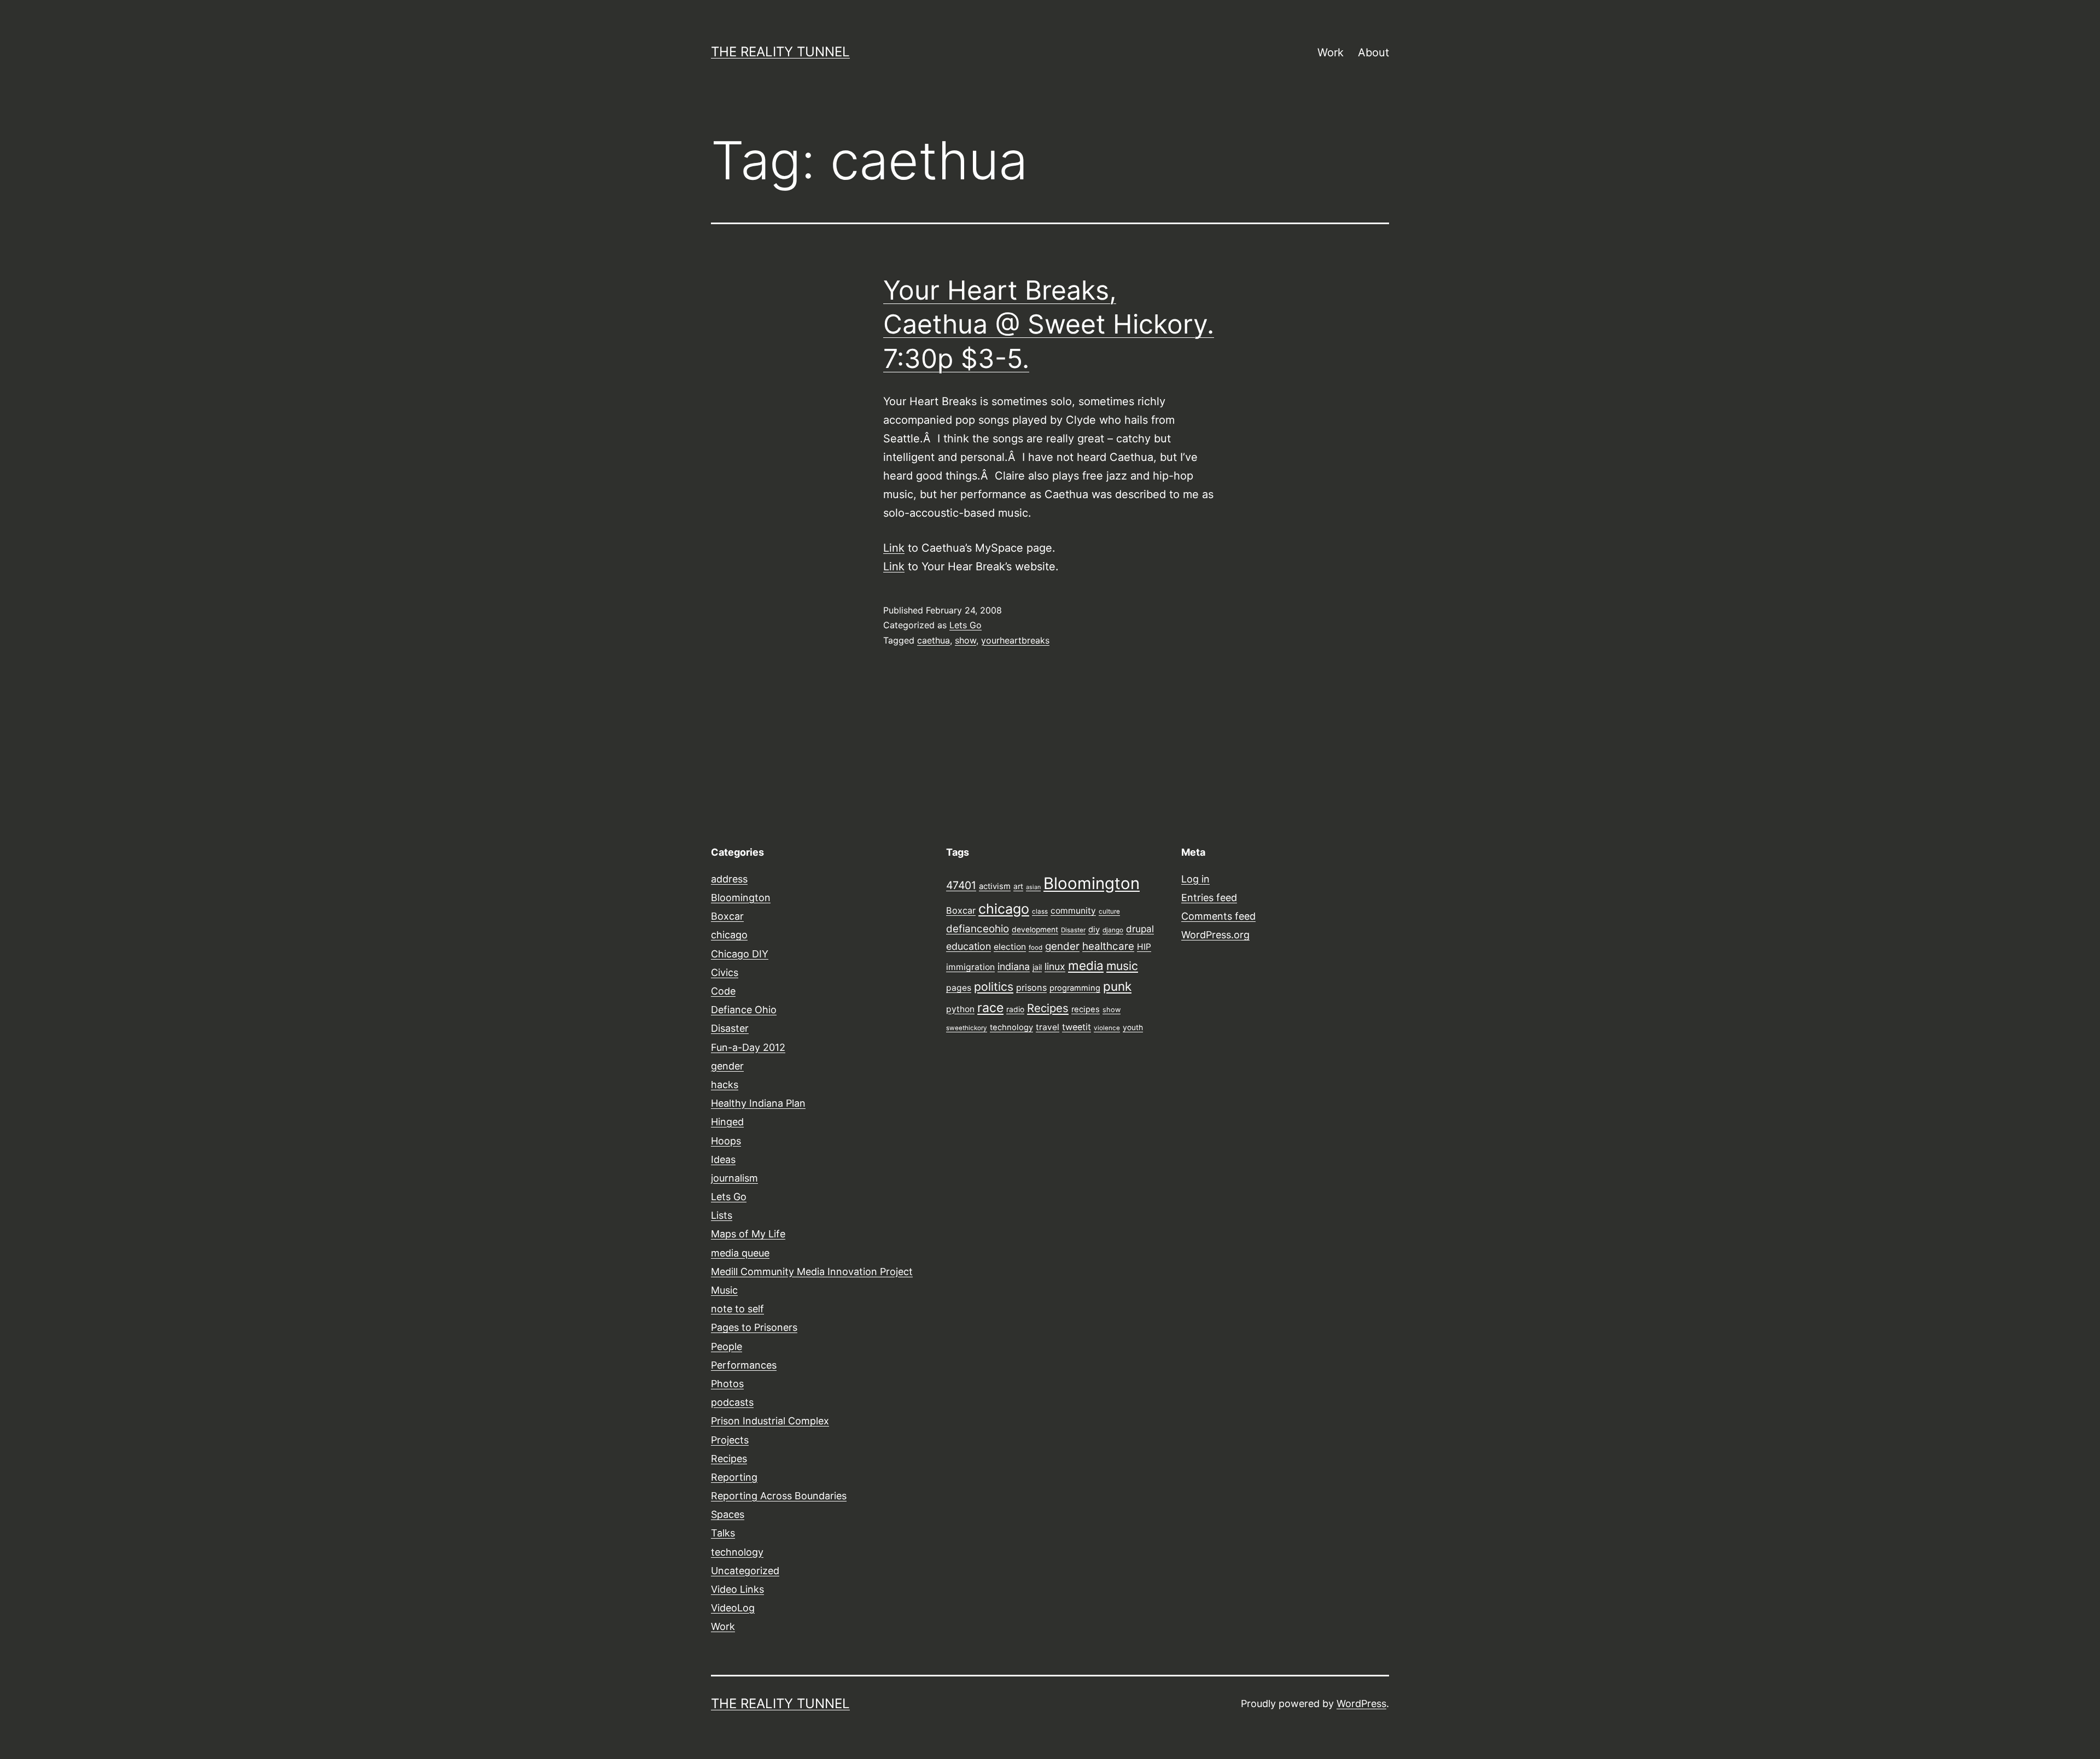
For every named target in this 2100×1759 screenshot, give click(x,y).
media (1086, 965)
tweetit (1077, 1027)
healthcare (1108, 946)
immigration (970, 967)
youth (1133, 1027)
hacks (725, 1085)
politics (994, 986)
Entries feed (1209, 898)
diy (1094, 930)
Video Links (737, 1589)
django (1113, 930)
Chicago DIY (740, 954)
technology (737, 1552)
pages (959, 988)
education (969, 946)
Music (724, 1290)
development (1035, 930)
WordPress (1361, 1704)
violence (1107, 1028)
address (729, 879)
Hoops (726, 1141)
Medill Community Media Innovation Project (812, 1272)
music (1122, 966)
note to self (737, 1309)
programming (1075, 988)
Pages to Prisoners (754, 1327)
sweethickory (967, 1028)
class (1040, 911)
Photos (727, 1384)
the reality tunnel (780, 52)
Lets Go (966, 625)
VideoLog (733, 1608)
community (1073, 911)
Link (894, 548)
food (1036, 948)
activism (995, 886)
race (990, 1008)
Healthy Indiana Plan (758, 1103)
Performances (744, 1365)
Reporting (734, 1477)
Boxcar (727, 916)
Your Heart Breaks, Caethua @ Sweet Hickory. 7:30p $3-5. (1049, 324)
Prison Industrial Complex (770, 1421)
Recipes (729, 1459)
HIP (1144, 947)
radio (1015, 1009)
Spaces (728, 1514)
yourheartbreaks (1015, 640)
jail (1037, 967)
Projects (730, 1440)
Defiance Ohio (744, 1010)
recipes (1086, 1009)
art (1018, 886)
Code (723, 991)
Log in (1195, 879)
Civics (725, 972)
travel (1048, 1027)
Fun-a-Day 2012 (748, 1047)
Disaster (730, 1028)
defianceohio (978, 929)
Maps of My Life (748, 1234)
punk (1117, 986)
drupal (1140, 929)
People (727, 1346)
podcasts (732, 1402)
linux (1055, 966)
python (960, 1009)
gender (727, 1066)
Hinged (727, 1122)
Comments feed (1218, 916)
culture (1109, 911)
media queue (740, 1253)
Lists (722, 1215)
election (1010, 947)
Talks (723, 1533)
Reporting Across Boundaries (779, 1496)
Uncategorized (745, 1571)
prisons (1031, 987)
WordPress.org (1215, 935)
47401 (961, 885)
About (1373, 52)
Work (1331, 52)
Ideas (723, 1159)
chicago (729, 935)
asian (1033, 887)
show (966, 640)
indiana (1014, 966)
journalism (734, 1178)
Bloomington (741, 898)
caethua (934, 640)
